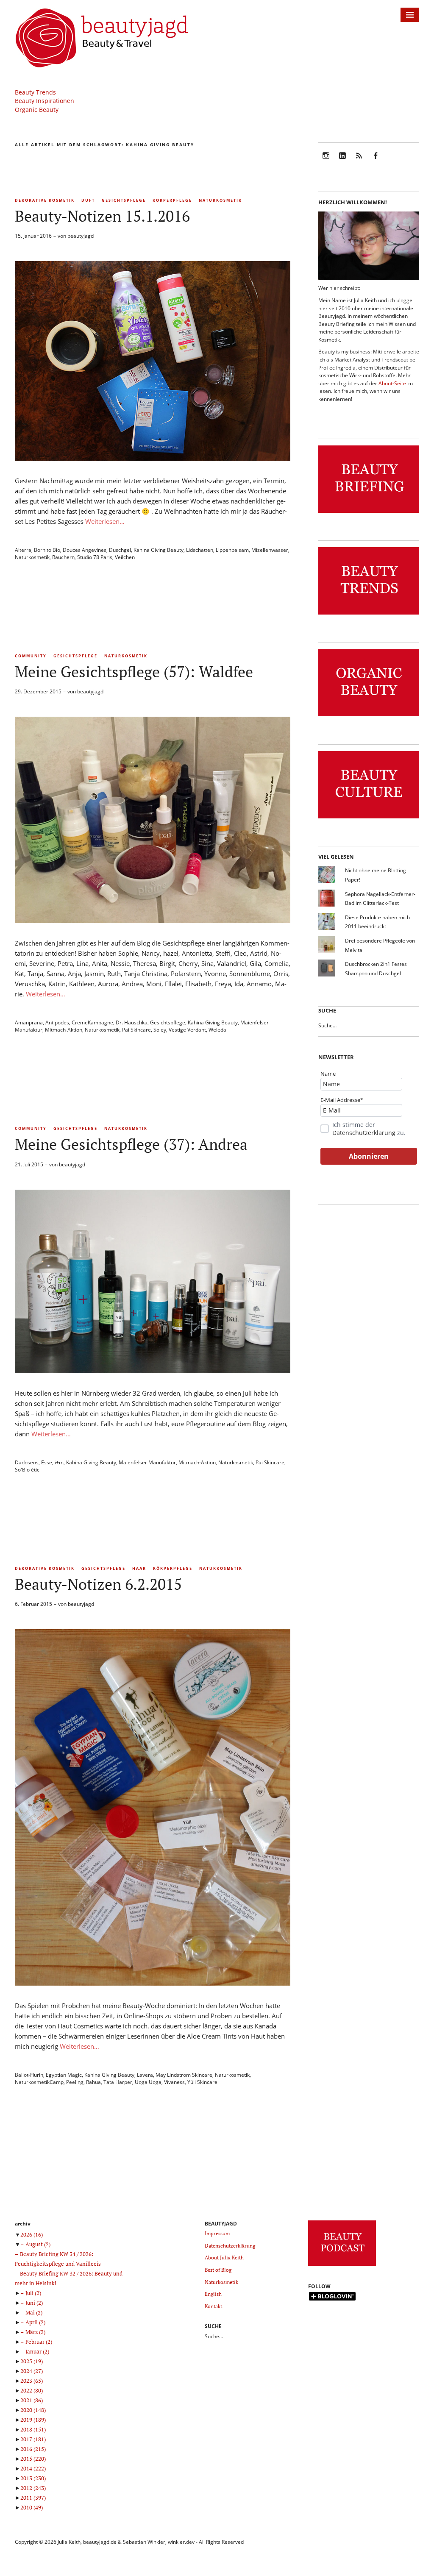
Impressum (217, 2233)
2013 (33, 2478)
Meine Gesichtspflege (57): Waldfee (134, 672)
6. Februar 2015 (33, 1604)
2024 (32, 2371)
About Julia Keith (224, 2257)
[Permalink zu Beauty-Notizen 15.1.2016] (153, 458)
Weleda (217, 1030)
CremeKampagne (92, 1022)
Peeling (75, 2082)
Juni (34, 2303)
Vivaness (174, 2082)
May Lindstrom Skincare (184, 2075)
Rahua (93, 2082)
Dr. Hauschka (132, 1022)
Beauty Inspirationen (45, 101)
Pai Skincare (136, 1030)
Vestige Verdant (187, 1030)
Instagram (326, 161)
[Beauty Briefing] (369, 513)
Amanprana (29, 1022)
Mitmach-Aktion (64, 1030)
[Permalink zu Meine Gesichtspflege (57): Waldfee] (153, 921)
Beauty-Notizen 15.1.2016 (102, 216)
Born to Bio (47, 550)
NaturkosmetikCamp (39, 2082)
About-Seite (392, 383)
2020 (33, 2410)
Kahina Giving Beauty (159, 550)
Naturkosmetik (220, 200)
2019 (33, 2420)
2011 (33, 2498)
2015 (33, 2459)
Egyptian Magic (64, 2075)
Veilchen (125, 557)
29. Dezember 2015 (38, 691)
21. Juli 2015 (29, 1164)
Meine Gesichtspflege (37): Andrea (131, 1144)
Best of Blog (218, 2270)
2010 (32, 2507)
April (35, 2322)
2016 (33, 2449)
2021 (32, 2400)
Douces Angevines (85, 550)
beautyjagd (81, 236)
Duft (88, 200)
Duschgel (120, 550)
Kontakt (213, 2306)
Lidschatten (200, 550)
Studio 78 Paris (95, 557)
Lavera (145, 2075)
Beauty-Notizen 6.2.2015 (98, 1584)
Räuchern (63, 557)
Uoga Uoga (148, 2082)
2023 (32, 2381)
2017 (33, 2439)
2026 (32, 2234)
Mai (34, 2312)
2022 (32, 2390)
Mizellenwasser (270, 550)
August (38, 2244)
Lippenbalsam (232, 550)
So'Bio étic (27, 1470)
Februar (39, 2342)
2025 (32, 2361)
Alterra (23, 550)
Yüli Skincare (202, 2082)
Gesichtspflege (124, 200)
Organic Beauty (37, 110)
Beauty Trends (35, 92)
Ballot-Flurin (29, 2075)
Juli (33, 2293)
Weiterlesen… (105, 521)
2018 (33, 2429)
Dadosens (27, 1462)
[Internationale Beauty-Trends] (369, 615)
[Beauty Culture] (369, 819)
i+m (59, 1462)
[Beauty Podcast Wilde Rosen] (342, 2266)
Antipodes (57, 1022)
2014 (33, 2468)
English (213, 2294)
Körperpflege (172, 200)
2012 (33, 2488)
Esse (47, 1462)
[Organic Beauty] (369, 716)
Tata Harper (118, 2082)
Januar (37, 2351)
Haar (139, 1568)
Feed (359, 161)
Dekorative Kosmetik (45, 200)
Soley (160, 1030)
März (35, 2332)
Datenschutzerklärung (364, 1133)
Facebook (376, 161)
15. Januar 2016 (33, 236)
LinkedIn (342, 161)
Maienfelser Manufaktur (147, 1462)
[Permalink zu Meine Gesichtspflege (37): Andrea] (153, 1371)
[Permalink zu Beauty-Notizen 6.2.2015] (153, 1983)
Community (31, 656)
